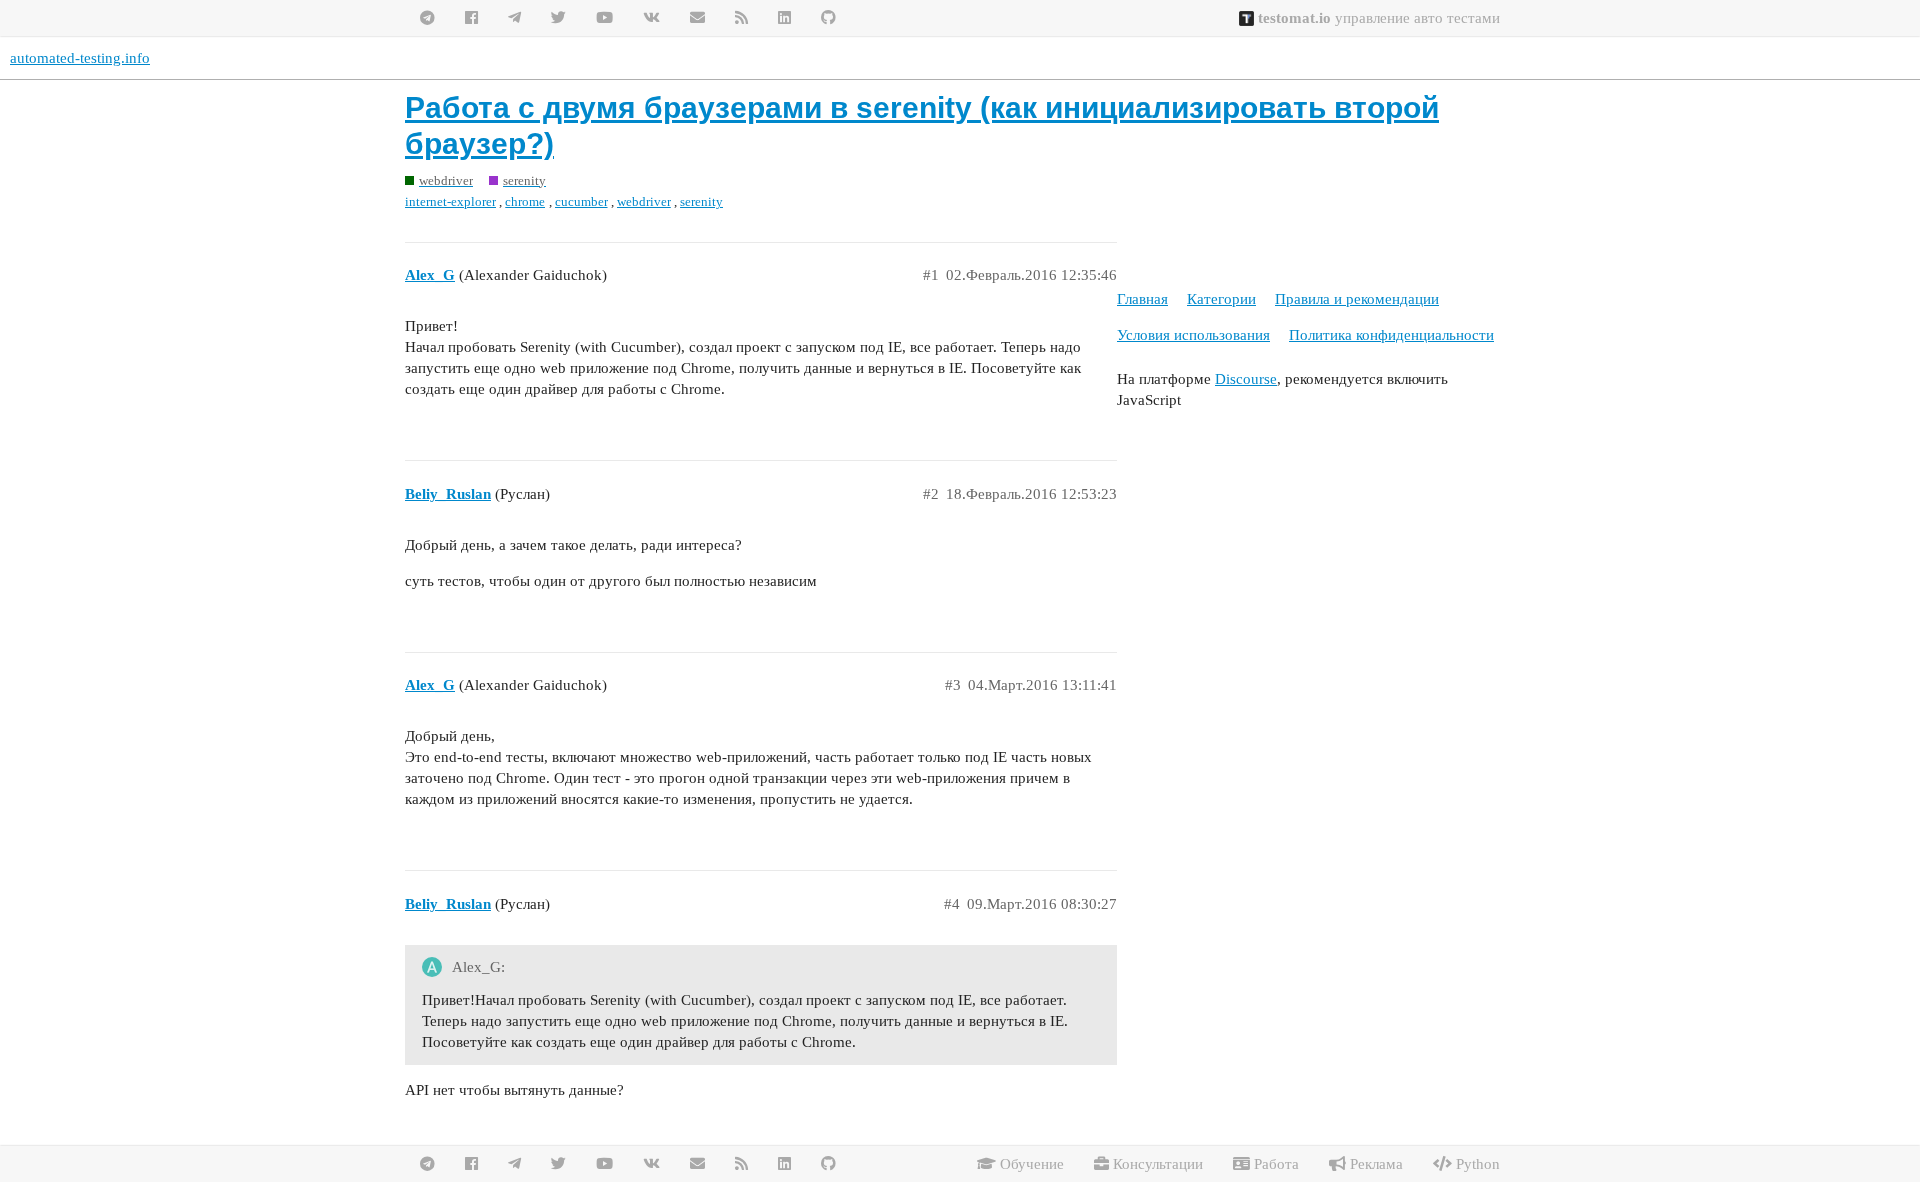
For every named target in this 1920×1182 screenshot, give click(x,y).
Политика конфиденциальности (1391, 335)
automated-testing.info (80, 58)
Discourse (1246, 379)
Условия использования (1193, 335)
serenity (701, 201)
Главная (1142, 299)
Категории (1221, 299)
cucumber (581, 201)
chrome (525, 201)
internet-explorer (450, 201)
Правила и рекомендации (1357, 299)
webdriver (644, 201)
